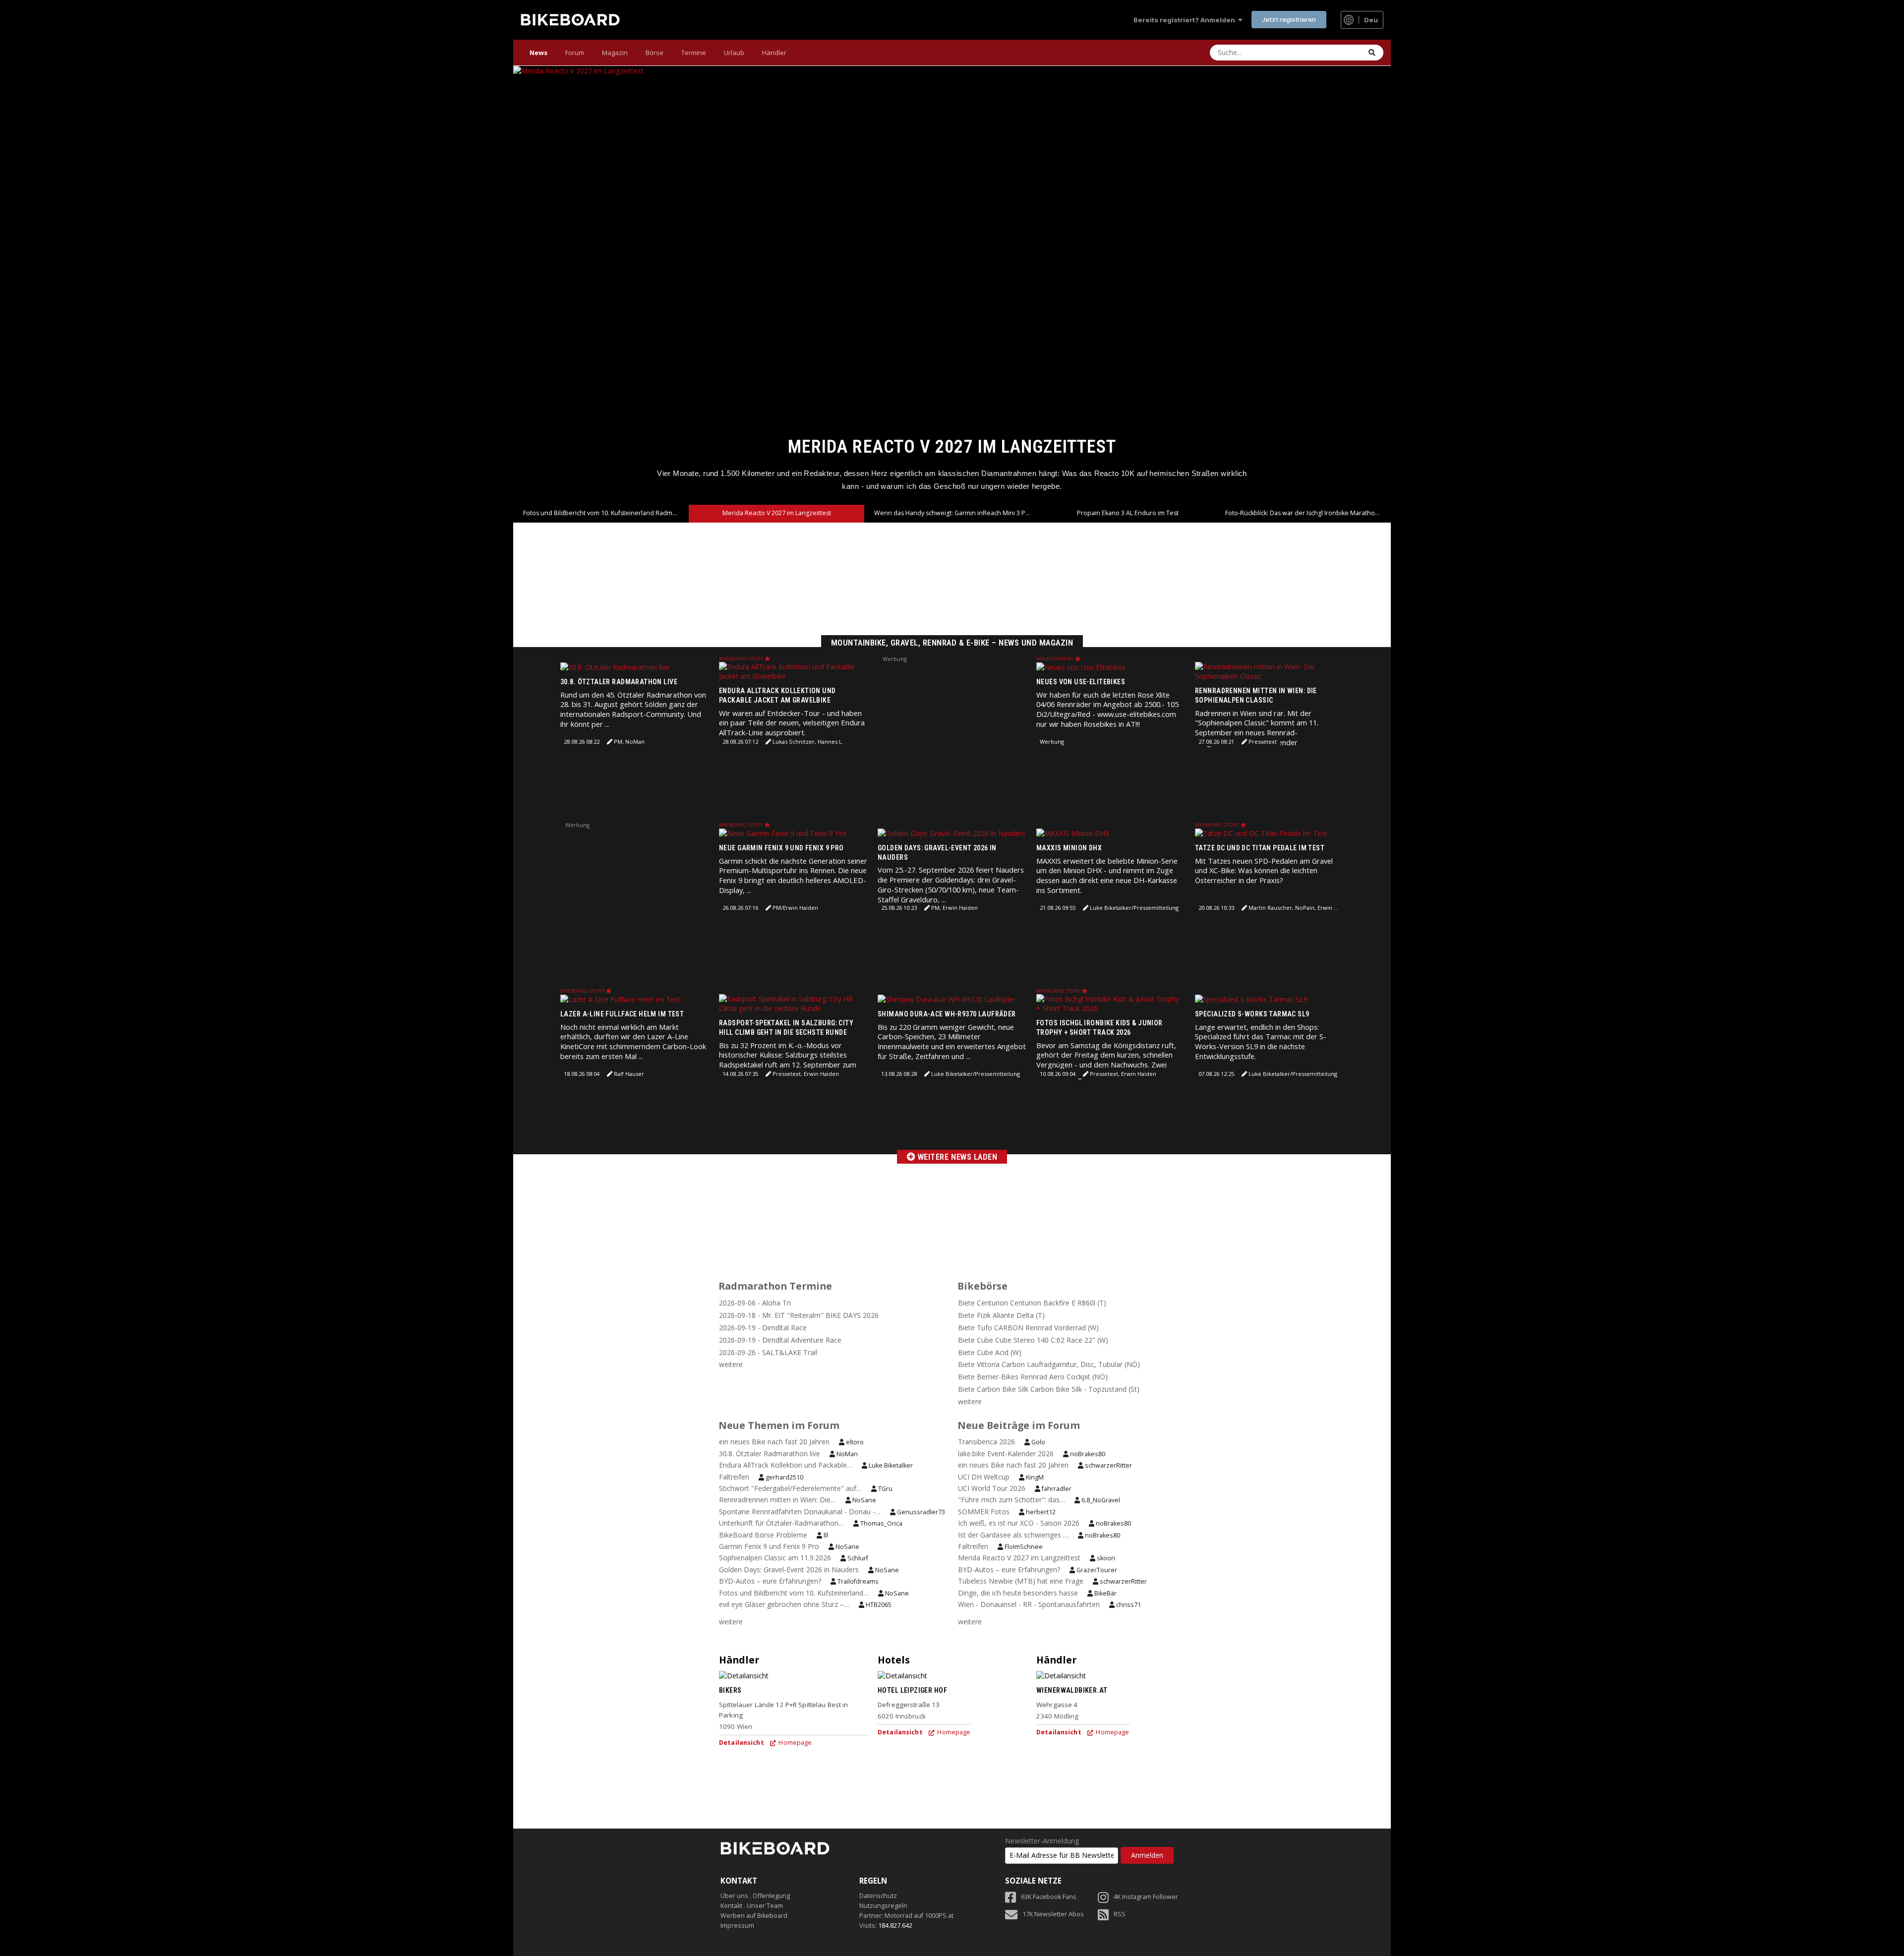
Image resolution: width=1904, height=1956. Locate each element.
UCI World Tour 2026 (992, 1488)
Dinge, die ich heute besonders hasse (1018, 1593)
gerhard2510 (784, 1477)
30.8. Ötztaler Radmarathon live (619, 682)
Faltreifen (734, 1477)
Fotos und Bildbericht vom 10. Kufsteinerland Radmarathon (606, 513)
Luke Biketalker (890, 1465)
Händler (774, 53)
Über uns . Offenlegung (755, 1896)
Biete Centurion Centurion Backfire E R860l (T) (1032, 1303)
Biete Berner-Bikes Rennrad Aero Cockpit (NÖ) (1033, 1377)
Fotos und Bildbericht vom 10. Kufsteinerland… (794, 1593)
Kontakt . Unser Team (752, 1906)
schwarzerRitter (1108, 1465)
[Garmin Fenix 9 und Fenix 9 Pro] (783, 833)
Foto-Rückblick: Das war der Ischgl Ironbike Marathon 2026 (1308, 513)
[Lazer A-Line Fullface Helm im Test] (620, 999)
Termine (694, 53)
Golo (1038, 1442)
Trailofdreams (857, 1581)
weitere (731, 1364)
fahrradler (1056, 1489)
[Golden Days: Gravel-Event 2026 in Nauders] (952, 833)
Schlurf (857, 1558)
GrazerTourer (1096, 1570)
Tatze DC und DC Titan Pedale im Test (1260, 848)
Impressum (737, 1926)
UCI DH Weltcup (984, 1477)
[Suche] (1372, 53)
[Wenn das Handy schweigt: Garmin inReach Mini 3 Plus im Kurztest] (952, 286)
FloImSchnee (1023, 1547)
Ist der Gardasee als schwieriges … (1013, 1535)
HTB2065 (878, 1605)
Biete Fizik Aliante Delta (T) (1001, 1315)
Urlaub (734, 53)
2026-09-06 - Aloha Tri (755, 1303)
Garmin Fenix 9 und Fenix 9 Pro (770, 1546)
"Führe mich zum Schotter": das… (1011, 1500)
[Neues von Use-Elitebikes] (1081, 667)
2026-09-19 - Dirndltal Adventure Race (780, 1340)
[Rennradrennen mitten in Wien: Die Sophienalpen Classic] (1269, 671)
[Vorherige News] (534, 285)
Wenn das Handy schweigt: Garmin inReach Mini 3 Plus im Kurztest (952, 446)
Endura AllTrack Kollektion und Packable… (786, 1465)
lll (825, 1535)
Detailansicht (742, 1743)
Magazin (615, 53)
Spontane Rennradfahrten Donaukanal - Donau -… (800, 1511)
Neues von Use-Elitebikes (1081, 682)
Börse (654, 53)
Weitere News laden (956, 1157)
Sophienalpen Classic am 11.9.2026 (775, 1558)
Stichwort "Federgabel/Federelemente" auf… (790, 1488)
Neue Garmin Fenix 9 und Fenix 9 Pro (781, 848)
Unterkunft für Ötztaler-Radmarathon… (781, 1523)
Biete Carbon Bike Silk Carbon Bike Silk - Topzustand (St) (1049, 1389)
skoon (1105, 1558)
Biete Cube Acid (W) (990, 1352)
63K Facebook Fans (1049, 1897)
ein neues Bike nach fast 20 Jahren (774, 1442)
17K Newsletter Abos (1053, 1914)
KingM (1034, 1477)
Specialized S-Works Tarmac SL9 (1252, 1014)
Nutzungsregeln (883, 1906)
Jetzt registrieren (1289, 19)
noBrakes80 (1087, 1454)
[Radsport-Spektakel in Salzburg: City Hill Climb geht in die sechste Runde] (793, 1003)
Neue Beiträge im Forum (1019, 1425)
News (538, 53)
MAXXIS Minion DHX (1069, 848)
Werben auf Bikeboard (754, 1916)
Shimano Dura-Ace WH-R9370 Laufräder (947, 1014)
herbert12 (1040, 1512)
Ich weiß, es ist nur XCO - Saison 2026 (1019, 1523)
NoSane (863, 1500)
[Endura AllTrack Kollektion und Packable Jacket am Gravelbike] (793, 671)
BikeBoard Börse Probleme (763, 1535)
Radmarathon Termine (775, 1286)
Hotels (894, 1660)
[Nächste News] (1370, 285)
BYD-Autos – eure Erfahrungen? (770, 1581)
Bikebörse (982, 1286)
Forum (575, 53)
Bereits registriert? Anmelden (1186, 20)
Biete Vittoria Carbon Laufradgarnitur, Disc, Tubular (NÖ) (1049, 1364)
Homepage (794, 1743)
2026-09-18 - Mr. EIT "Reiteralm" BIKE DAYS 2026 (799, 1315)
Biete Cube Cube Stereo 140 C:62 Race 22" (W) (1033, 1340)
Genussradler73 (920, 1512)
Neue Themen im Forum (779, 1425)
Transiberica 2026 (986, 1442)
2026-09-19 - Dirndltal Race (763, 1328)
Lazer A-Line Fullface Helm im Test (622, 1014)
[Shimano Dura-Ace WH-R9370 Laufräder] (947, 999)
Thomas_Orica (881, 1523)
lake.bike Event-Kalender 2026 (1006, 1453)
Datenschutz (878, 1896)
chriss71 (1128, 1605)
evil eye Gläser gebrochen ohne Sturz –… (784, 1604)
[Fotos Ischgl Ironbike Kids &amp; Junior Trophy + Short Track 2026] (1111, 1003)
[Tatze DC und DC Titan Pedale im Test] (1261, 833)
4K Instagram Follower (1146, 1897)
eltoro (854, 1442)
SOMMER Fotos (984, 1511)
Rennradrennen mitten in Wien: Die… (777, 1500)
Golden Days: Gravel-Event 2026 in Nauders (789, 1570)
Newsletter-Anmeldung (1042, 1841)
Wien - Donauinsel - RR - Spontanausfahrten (1029, 1604)
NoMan (846, 1454)
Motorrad (898, 1916)
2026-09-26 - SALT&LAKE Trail (768, 1352)
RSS (1120, 1914)
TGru (885, 1489)
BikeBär (1105, 1593)
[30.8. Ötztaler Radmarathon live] (615, 667)
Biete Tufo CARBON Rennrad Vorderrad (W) (1028, 1328)
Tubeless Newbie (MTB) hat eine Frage (1021, 1581)
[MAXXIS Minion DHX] (1073, 833)
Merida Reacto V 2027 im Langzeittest (777, 513)
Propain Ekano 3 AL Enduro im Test (1128, 513)
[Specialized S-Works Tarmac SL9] (1251, 999)
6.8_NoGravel (1100, 1500)
